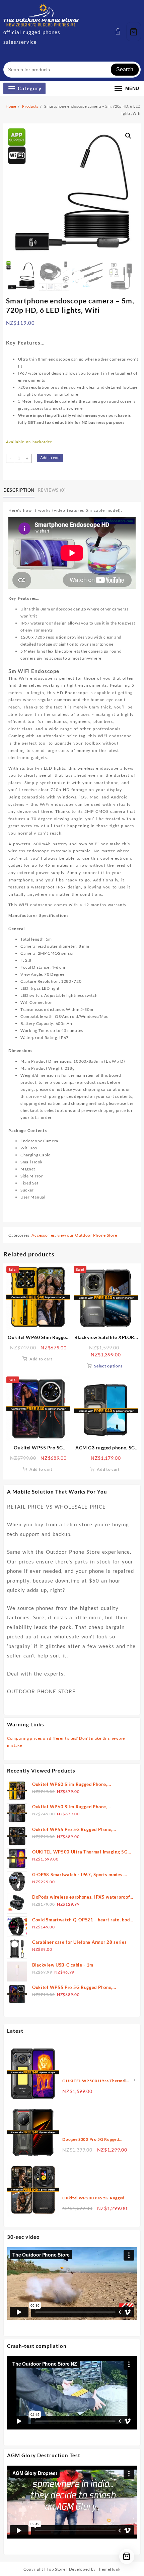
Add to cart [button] (41, 1359)
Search (125, 69)
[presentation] (124, 2080)
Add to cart (50, 458)
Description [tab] (19, 490)
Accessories (43, 1235)
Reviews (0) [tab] (52, 490)
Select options (108, 1366)
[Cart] (134, 32)
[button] (128, 136)
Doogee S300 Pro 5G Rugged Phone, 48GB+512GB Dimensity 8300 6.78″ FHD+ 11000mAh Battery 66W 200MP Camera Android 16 (94, 2140)
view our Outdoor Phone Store (87, 1235)
